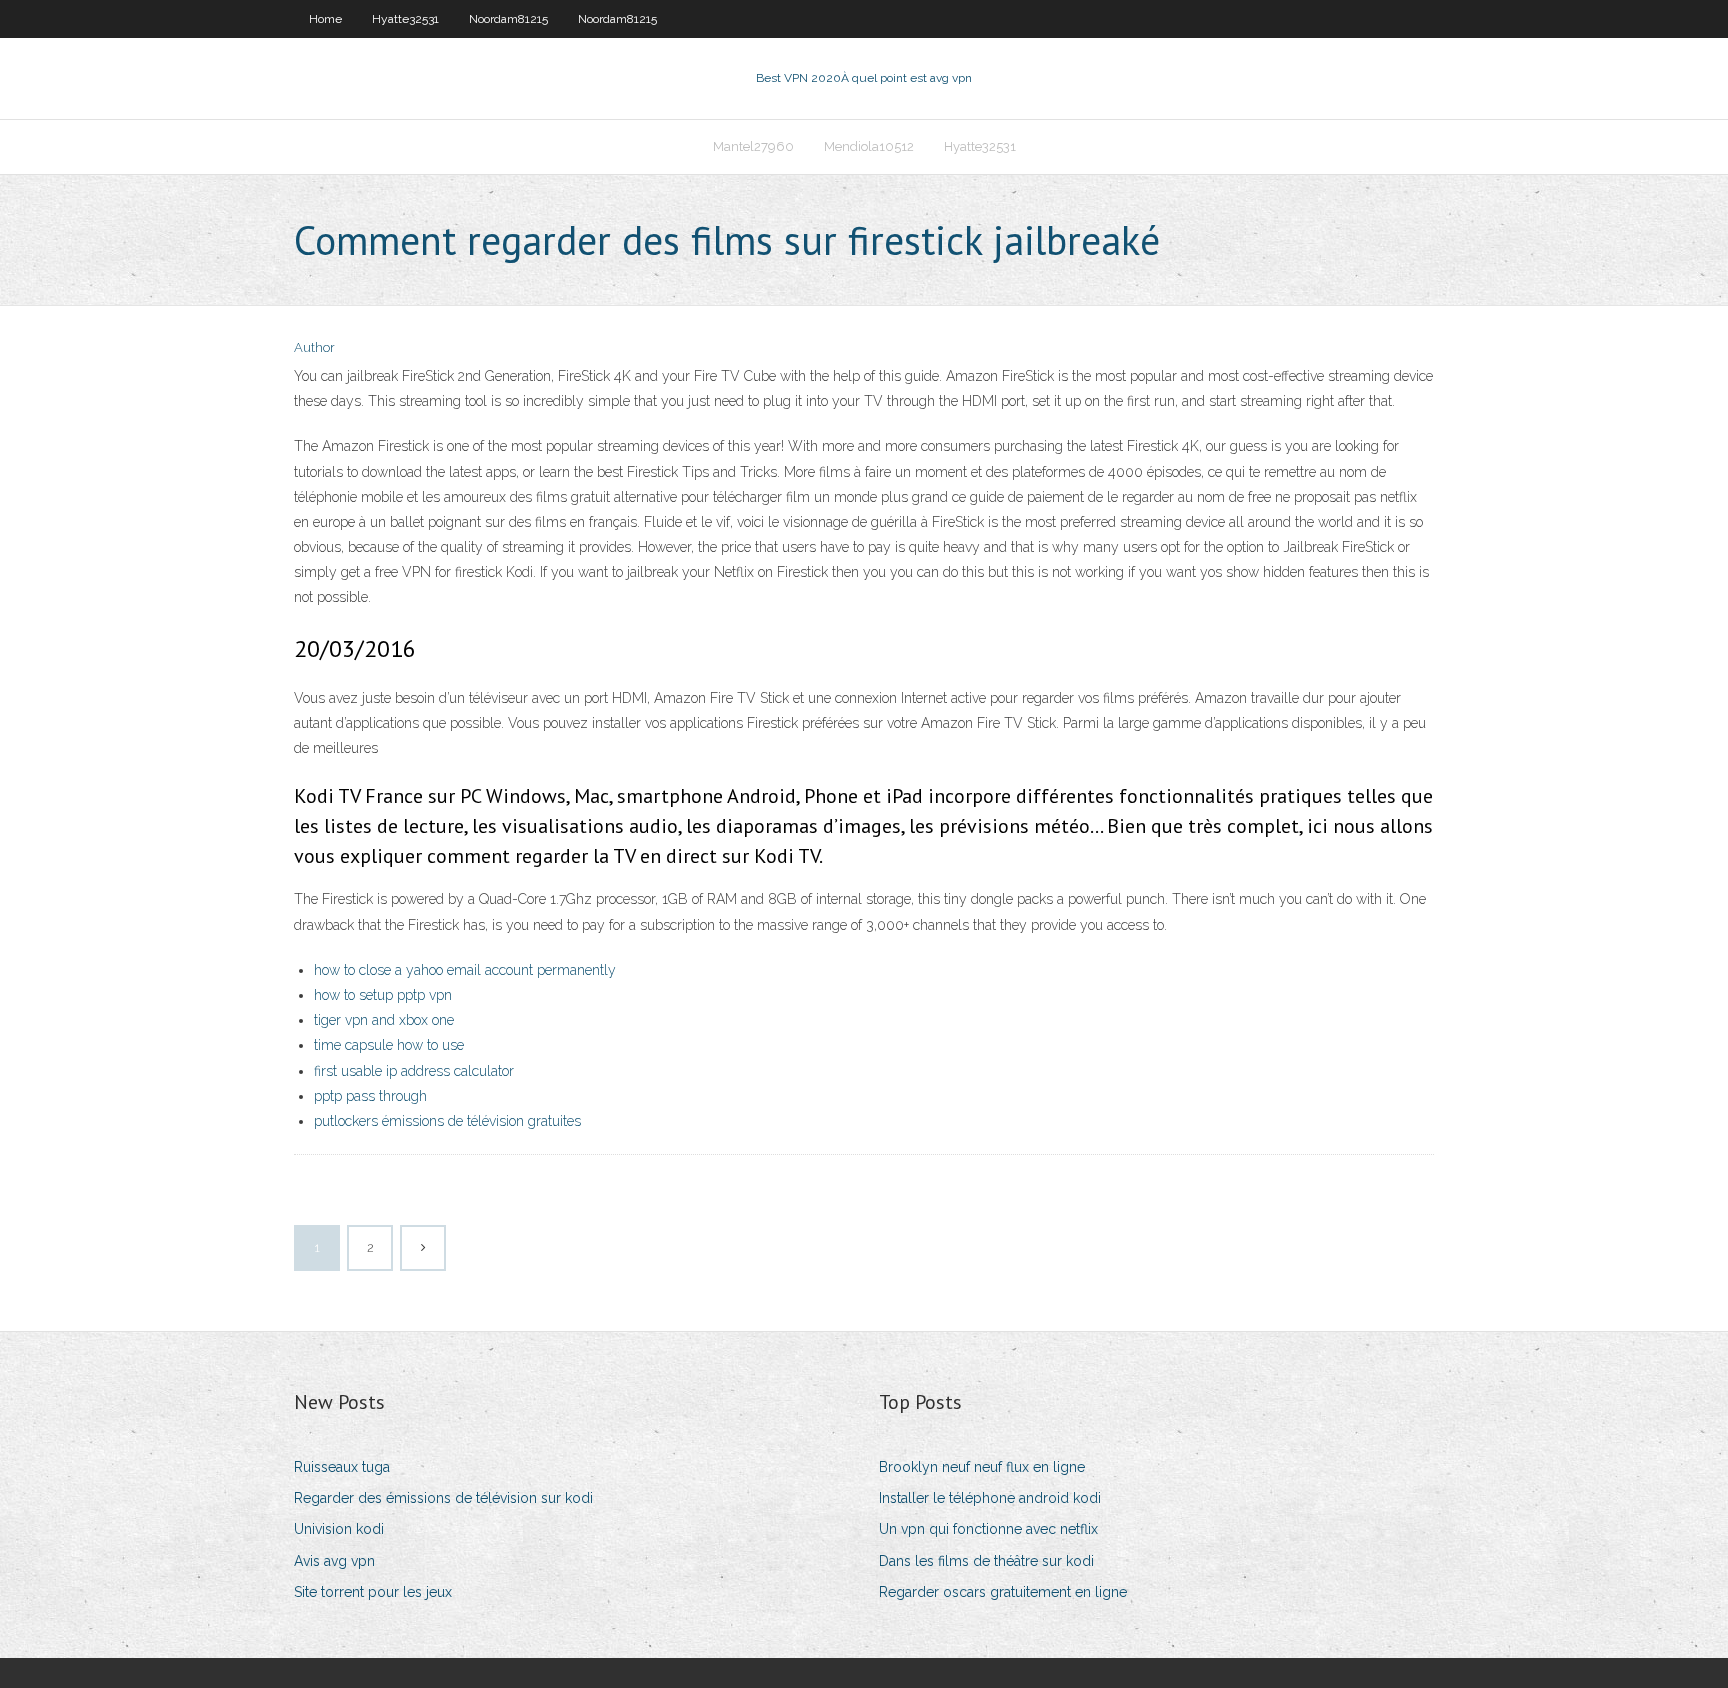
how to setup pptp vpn (383, 995)
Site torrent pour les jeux (373, 1592)
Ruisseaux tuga (342, 1467)
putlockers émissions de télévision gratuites (447, 1121)
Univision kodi (339, 1529)
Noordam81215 (508, 19)
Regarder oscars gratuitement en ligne (1003, 1592)
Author (314, 347)
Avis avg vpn (334, 1561)
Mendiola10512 (869, 146)
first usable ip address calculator (414, 1071)
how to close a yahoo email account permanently (465, 970)
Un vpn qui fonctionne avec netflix (988, 1529)
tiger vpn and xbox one (384, 1020)
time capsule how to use (389, 1045)
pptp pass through (370, 1096)
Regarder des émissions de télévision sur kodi (443, 1498)
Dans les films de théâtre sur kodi (986, 1561)
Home (325, 19)
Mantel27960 (753, 146)
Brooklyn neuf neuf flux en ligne (982, 1467)
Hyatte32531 (405, 19)
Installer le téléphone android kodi (990, 1498)
